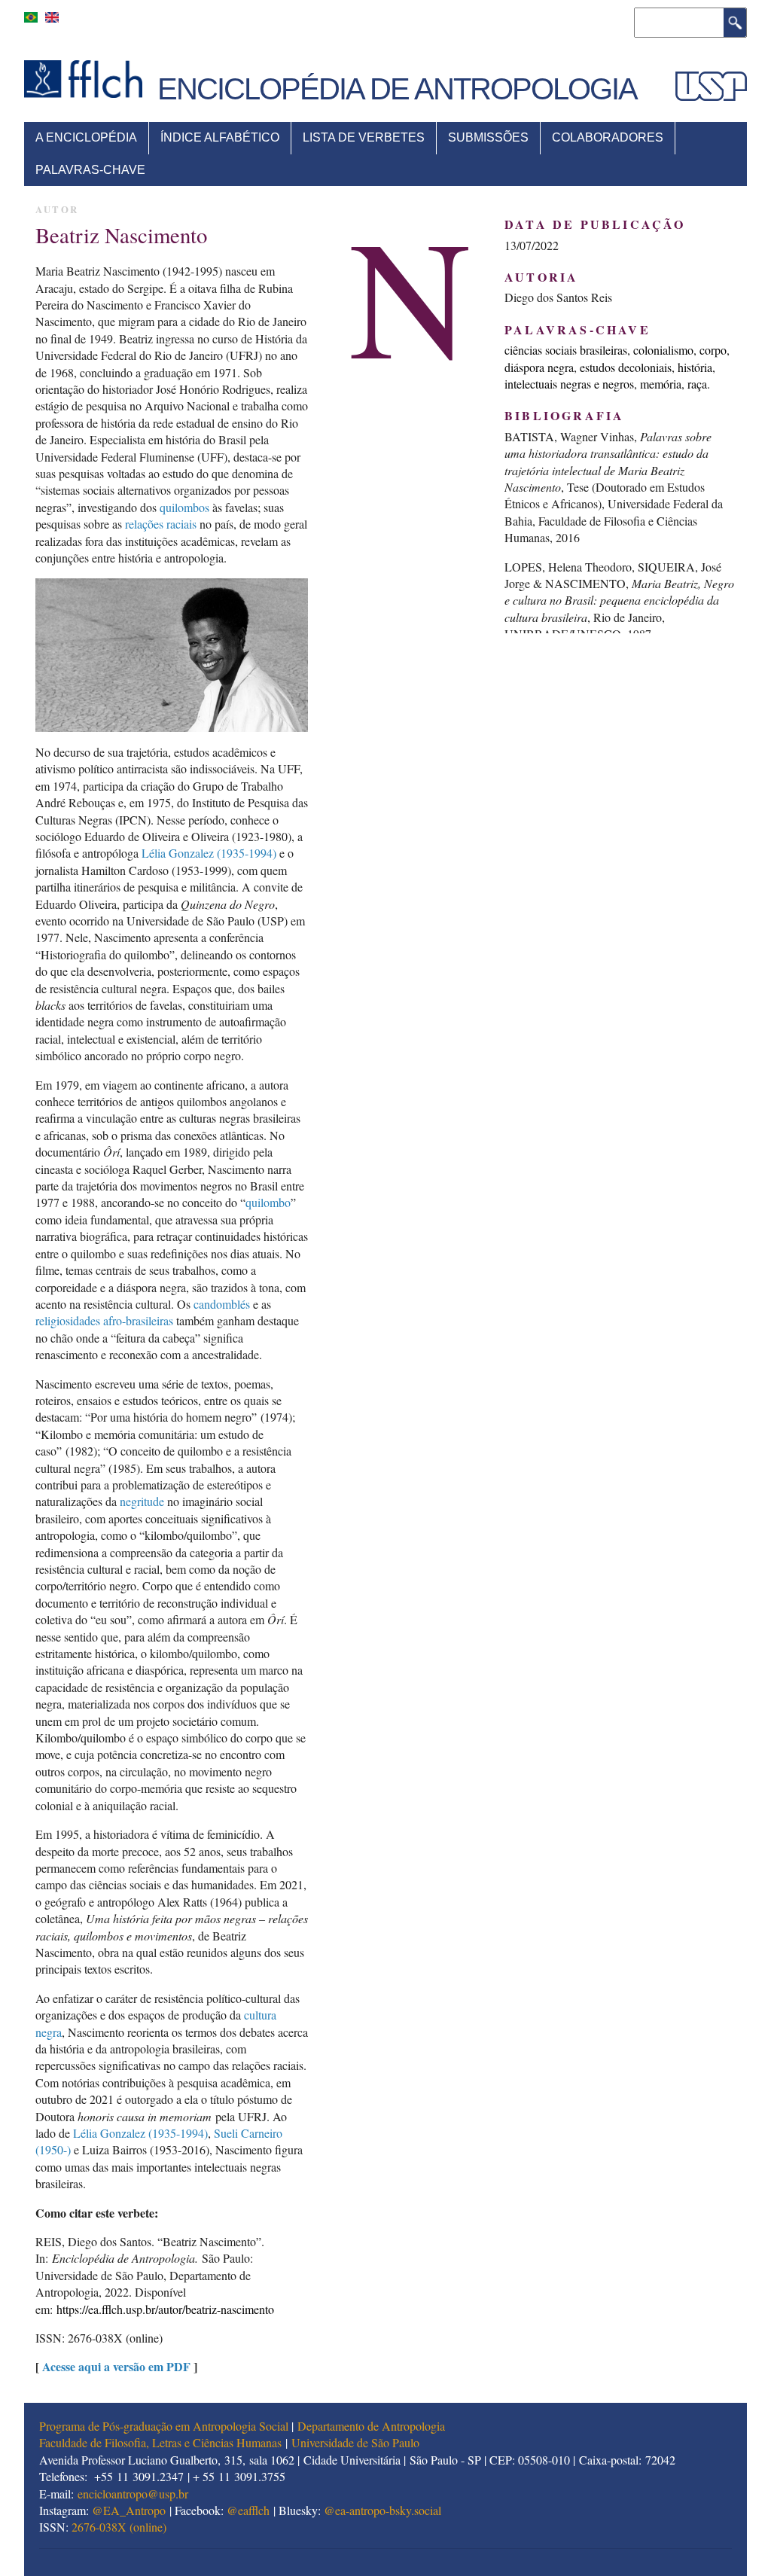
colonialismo (663, 350)
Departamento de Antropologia (371, 2426)
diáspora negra (539, 367)
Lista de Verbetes (364, 137)
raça (697, 384)
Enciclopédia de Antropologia (397, 89)
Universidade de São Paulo (355, 2442)
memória (661, 384)
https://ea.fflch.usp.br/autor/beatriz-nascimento (165, 2309)
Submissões (488, 137)
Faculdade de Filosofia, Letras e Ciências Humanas (160, 2442)
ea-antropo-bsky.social (388, 2510)
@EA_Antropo (129, 2510)
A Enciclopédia (86, 137)
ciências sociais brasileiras (566, 350)
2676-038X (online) (119, 2527)
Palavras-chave (90, 170)
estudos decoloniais (626, 367)
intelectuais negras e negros (569, 384)
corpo (713, 350)
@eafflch (248, 2510)
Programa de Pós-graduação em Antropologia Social (164, 2426)
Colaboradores (608, 137)
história (695, 367)
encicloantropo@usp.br (133, 2494)
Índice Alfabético (220, 137)
